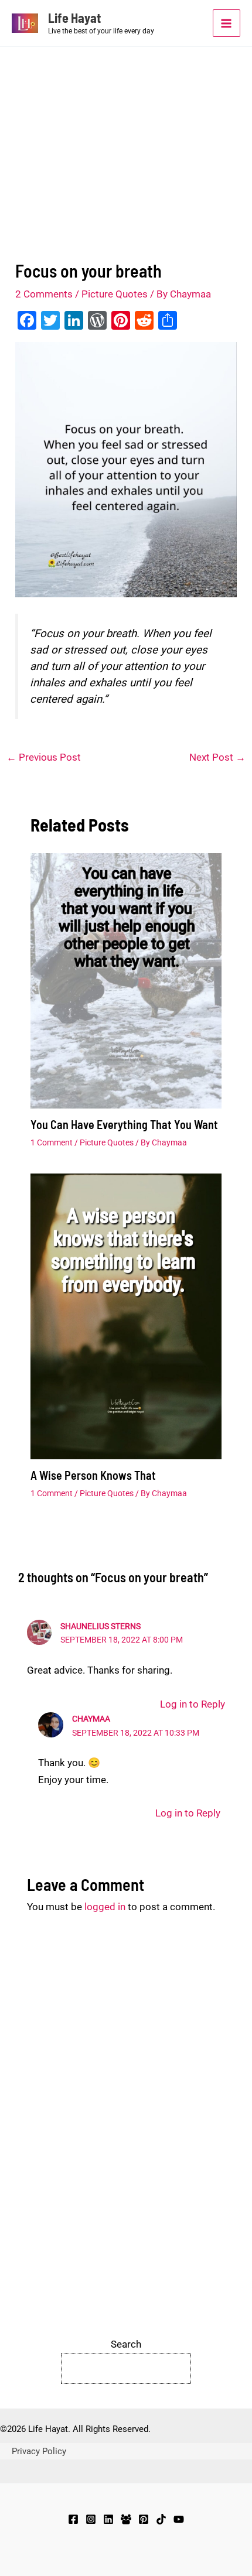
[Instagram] (91, 2519)
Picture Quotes (115, 294)
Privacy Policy (39, 2451)
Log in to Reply (193, 1704)
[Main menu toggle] (227, 23)
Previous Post (44, 757)
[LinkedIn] (108, 2519)
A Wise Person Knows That (93, 1475)
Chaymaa (91, 1719)
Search (126, 2344)
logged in (105, 1907)
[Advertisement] (126, 126)
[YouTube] (179, 2519)
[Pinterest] (144, 2519)
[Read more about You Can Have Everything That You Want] (126, 981)
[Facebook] (73, 2519)
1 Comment (52, 1142)
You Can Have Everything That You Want (124, 1124)
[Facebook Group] (126, 2519)
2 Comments (44, 294)
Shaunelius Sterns (101, 1626)
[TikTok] (161, 2519)
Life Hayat (74, 18)
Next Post (217, 757)
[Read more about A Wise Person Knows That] (126, 1316)
